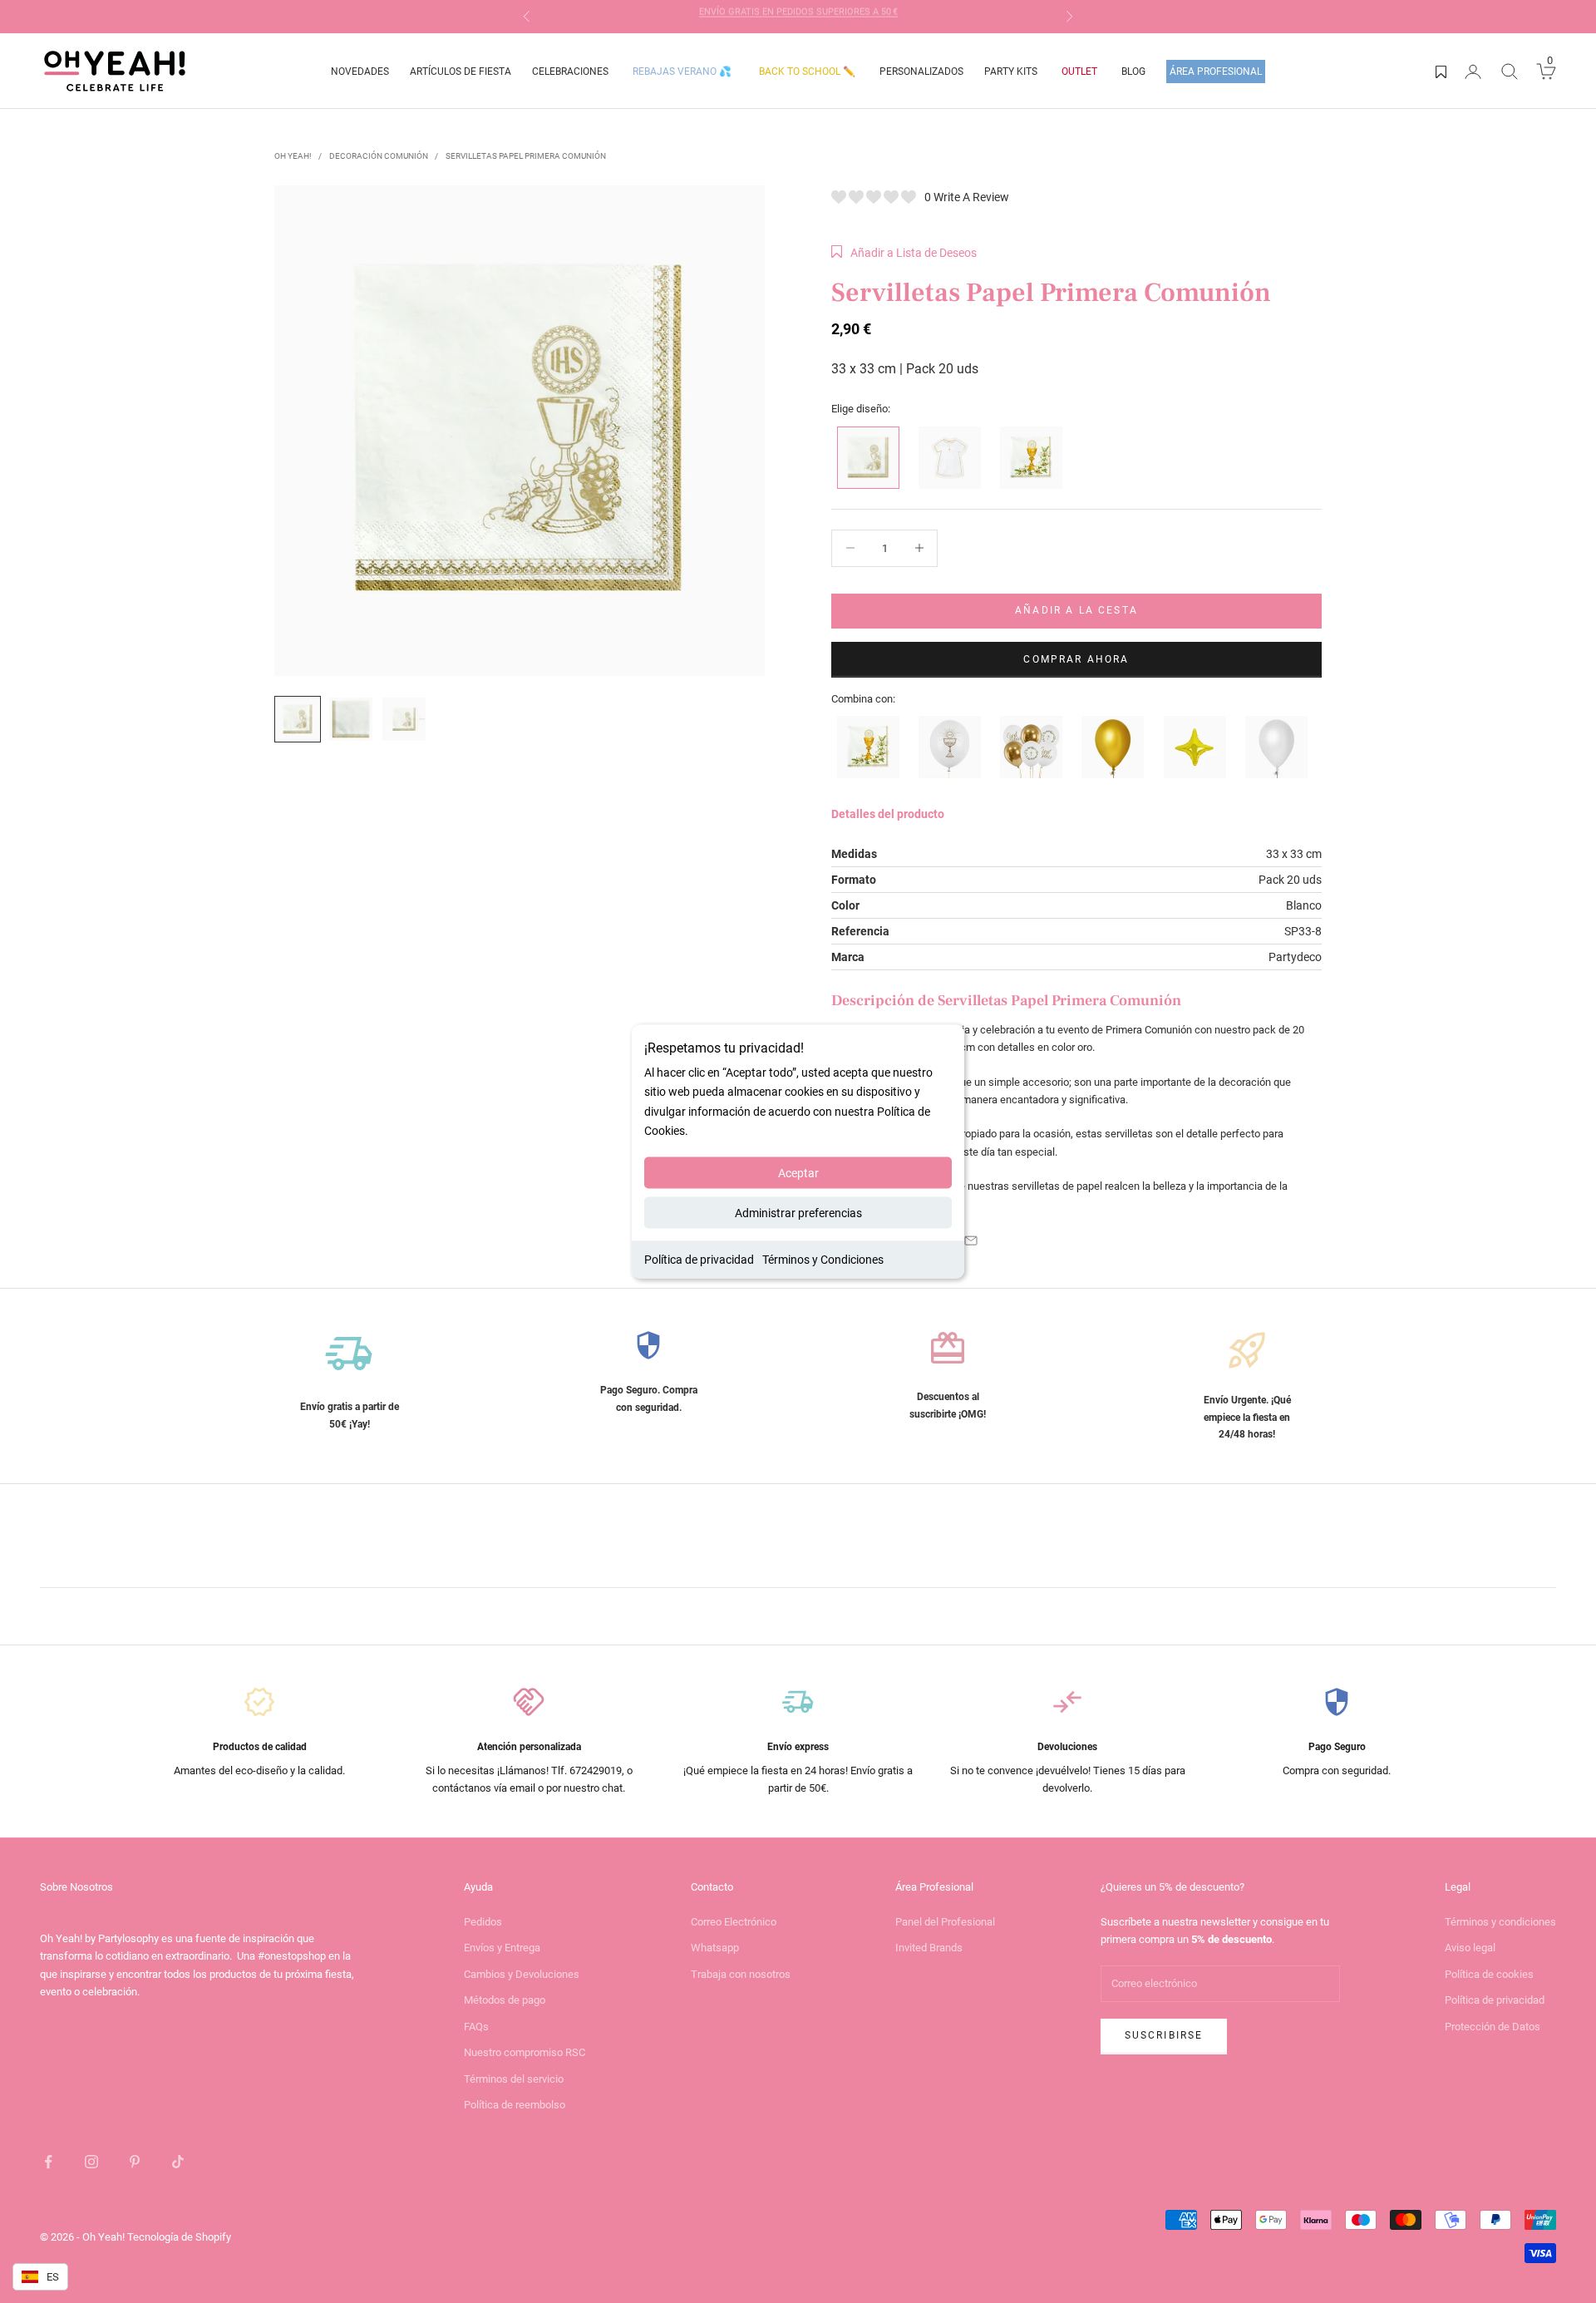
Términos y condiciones (1500, 1922)
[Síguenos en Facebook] (48, 2162)
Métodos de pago (505, 2000)
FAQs (476, 2027)
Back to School (807, 72)
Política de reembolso (515, 2105)
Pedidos (483, 1922)
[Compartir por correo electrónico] (971, 1240)
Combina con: (863, 699)
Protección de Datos (1493, 2027)
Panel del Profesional (945, 1922)
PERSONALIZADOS (921, 72)
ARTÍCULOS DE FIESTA (461, 72)
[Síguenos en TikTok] (178, 2162)
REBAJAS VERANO (682, 72)
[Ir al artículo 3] (404, 719)
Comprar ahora (1076, 659)
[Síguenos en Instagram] (91, 2162)
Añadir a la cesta (1076, 610)
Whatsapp (715, 1948)
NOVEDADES (360, 72)
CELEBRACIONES (570, 72)
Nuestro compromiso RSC (525, 2052)
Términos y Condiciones (823, 1259)
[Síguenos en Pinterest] (135, 2162)
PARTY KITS (1011, 72)
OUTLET (1079, 72)
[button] (904, 253)
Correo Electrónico (734, 1922)
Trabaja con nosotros (741, 1974)
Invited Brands (929, 1948)
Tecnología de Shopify (179, 2237)
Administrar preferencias (798, 1212)
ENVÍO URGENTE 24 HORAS (798, 16)
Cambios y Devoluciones (522, 1974)
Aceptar (798, 1172)
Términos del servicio (514, 2079)
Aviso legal (1470, 1948)
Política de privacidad (699, 1259)
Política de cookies (1489, 1974)
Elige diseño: (861, 409)
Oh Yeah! (293, 156)
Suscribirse (1164, 2035)
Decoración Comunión (379, 156)
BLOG (1133, 72)
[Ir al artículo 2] (351, 719)
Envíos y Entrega (502, 1948)
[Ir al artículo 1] (298, 719)
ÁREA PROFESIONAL (1216, 72)
